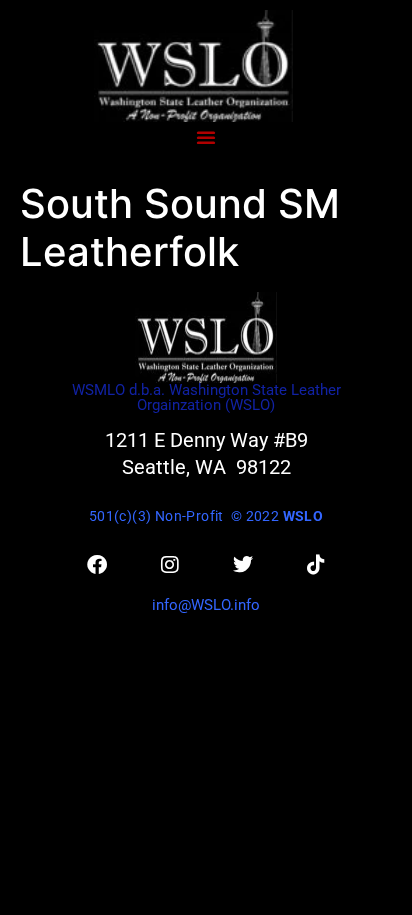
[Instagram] (170, 565)
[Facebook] (97, 565)
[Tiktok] (316, 565)
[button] (206, 137)
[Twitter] (243, 565)
